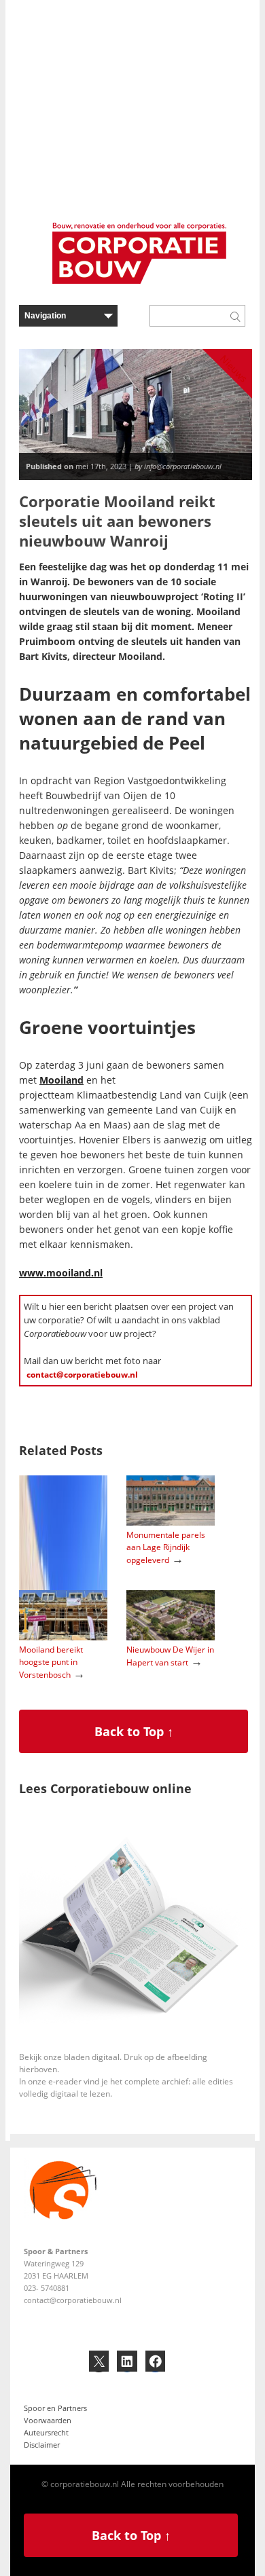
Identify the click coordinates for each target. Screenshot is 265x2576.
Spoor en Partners (55, 2408)
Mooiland (61, 1080)
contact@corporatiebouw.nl (82, 1375)
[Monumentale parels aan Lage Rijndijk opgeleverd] (171, 1523)
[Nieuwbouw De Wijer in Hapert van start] (171, 1637)
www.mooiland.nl (61, 1273)
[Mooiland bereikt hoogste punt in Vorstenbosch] (63, 1637)
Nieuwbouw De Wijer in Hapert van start (170, 1656)
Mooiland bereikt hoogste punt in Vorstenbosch (51, 1662)
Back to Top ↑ (134, 1731)
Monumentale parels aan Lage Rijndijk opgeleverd (166, 1547)
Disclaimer (42, 2445)
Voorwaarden (48, 2420)
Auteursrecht (46, 2432)
